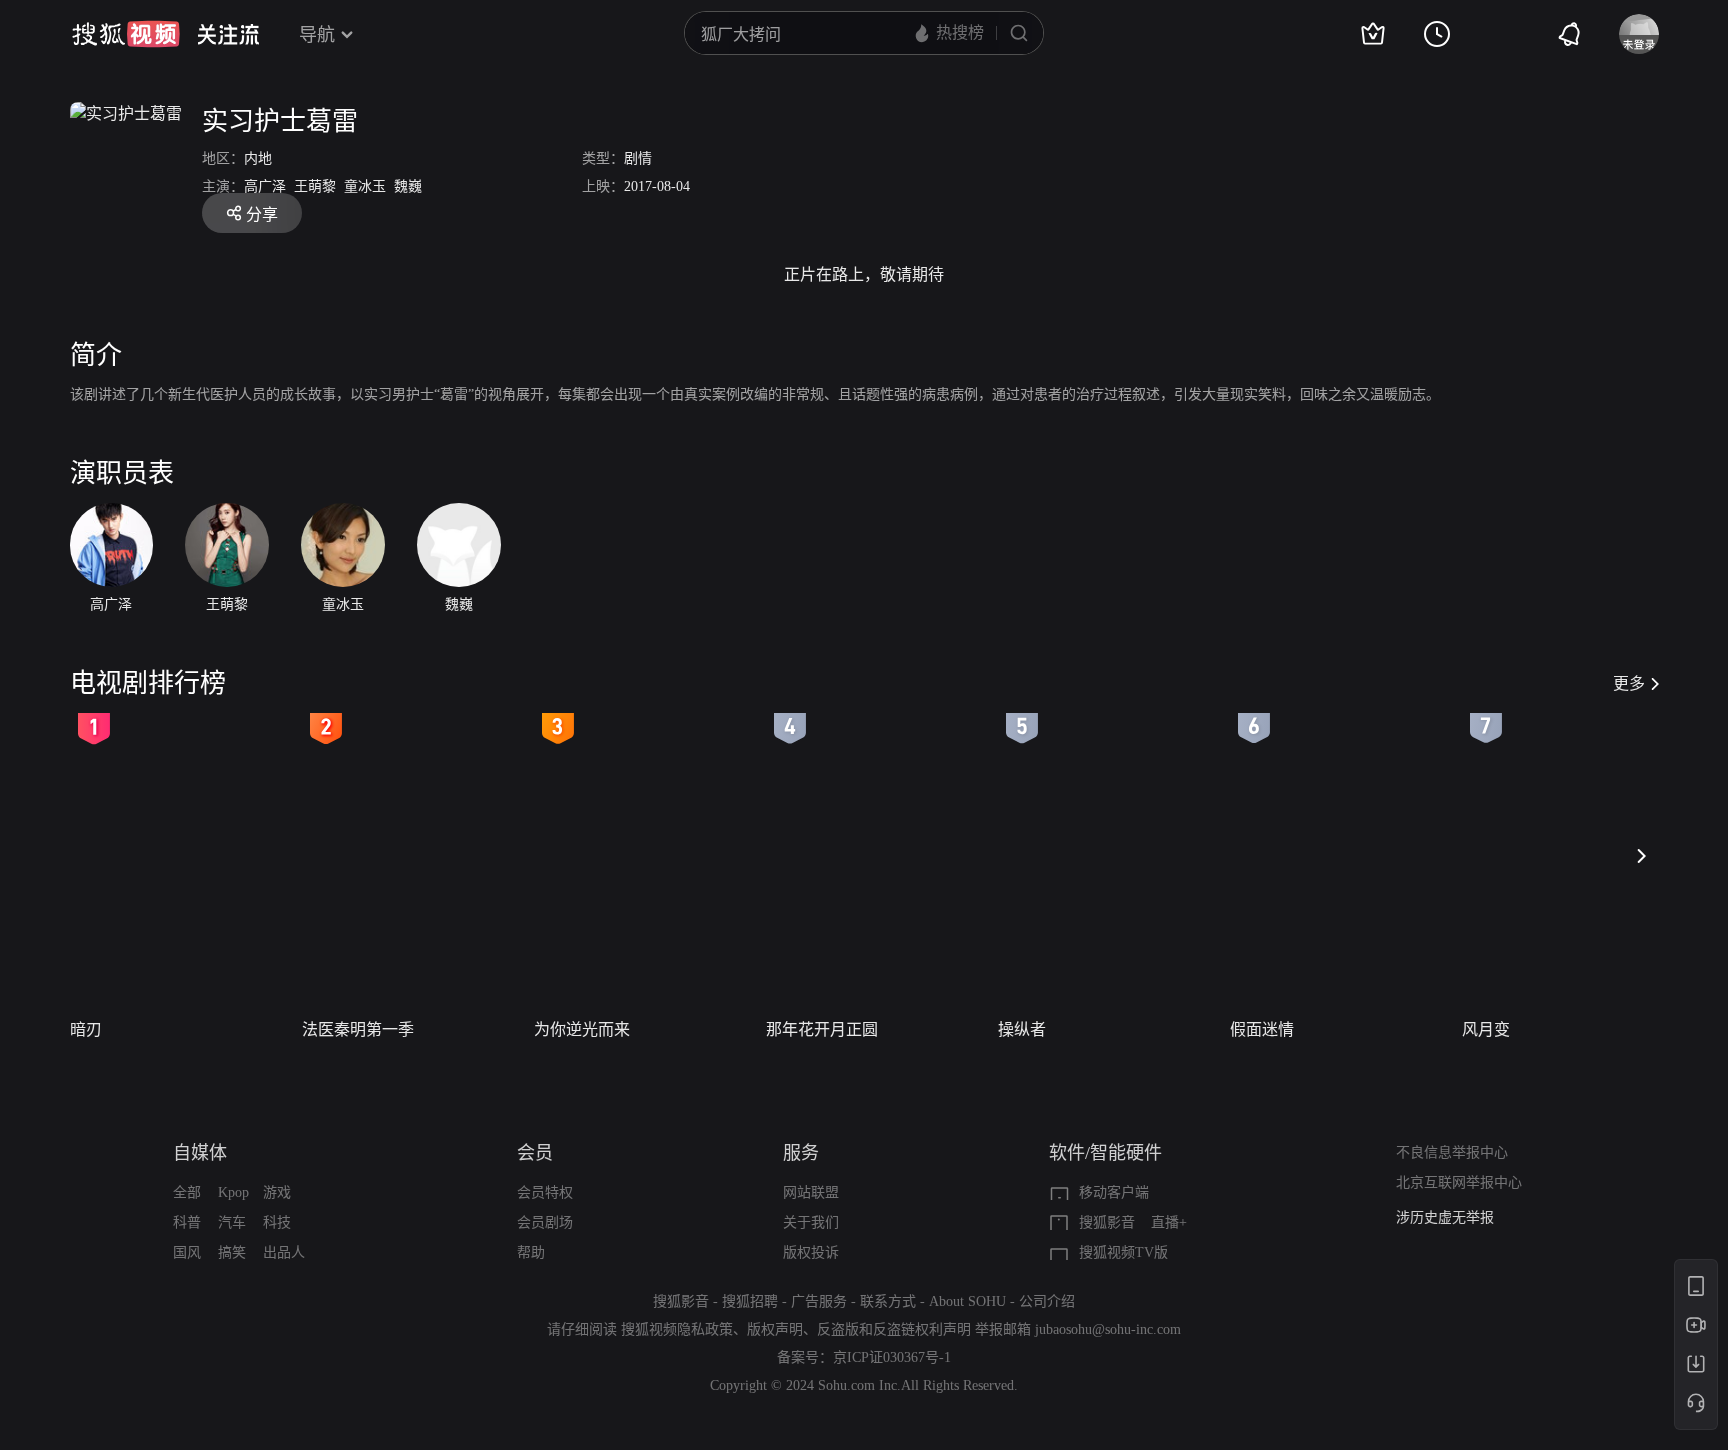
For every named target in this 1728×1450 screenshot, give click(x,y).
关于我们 (811, 1222)
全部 (187, 1192)
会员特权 (545, 1192)
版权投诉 (811, 1252)
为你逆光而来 (582, 1029)
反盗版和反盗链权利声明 (894, 1329)
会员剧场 (545, 1222)
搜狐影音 (1107, 1222)
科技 (277, 1222)
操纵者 (1022, 1029)
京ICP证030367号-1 (892, 1357)
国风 (187, 1252)
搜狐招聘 (750, 1301)
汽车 (232, 1222)
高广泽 (265, 186)
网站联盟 (811, 1192)
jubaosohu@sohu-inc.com (1108, 1329)
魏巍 (408, 186)
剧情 (638, 158)
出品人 (284, 1252)
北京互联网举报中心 (1459, 1182)
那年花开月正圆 (822, 1029)
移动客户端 (1114, 1192)
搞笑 (232, 1252)
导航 (317, 35)
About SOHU (967, 1301)
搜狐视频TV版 (1123, 1252)
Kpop (233, 1192)
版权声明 (775, 1329)
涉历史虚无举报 (1445, 1217)
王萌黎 (315, 186)
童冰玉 (365, 186)
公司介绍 (1047, 1301)
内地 (258, 158)
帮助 (531, 1252)
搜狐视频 (126, 34)
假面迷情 (1262, 1029)
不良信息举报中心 (1452, 1152)
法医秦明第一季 (358, 1029)
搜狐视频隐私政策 (677, 1329)
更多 (1629, 683)
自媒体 (200, 1153)
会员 (535, 1153)
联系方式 (888, 1301)
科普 (187, 1222)
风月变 (1486, 1029)
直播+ (1169, 1222)
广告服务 (819, 1301)
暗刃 (86, 1029)
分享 (262, 214)
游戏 (277, 1192)
